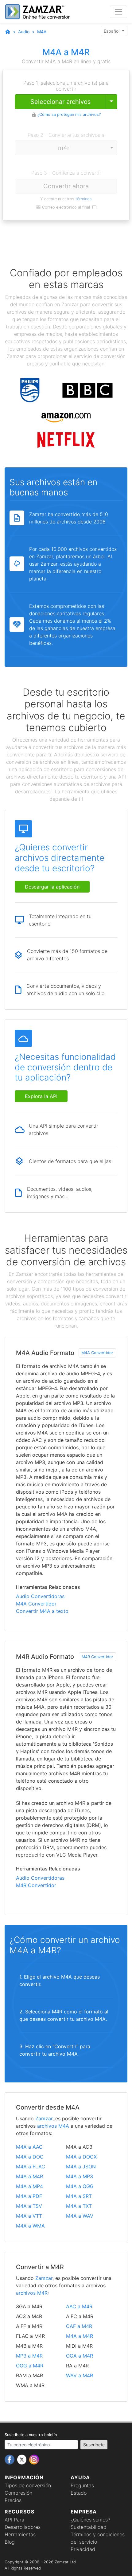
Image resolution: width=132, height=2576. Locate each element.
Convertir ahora (66, 186)
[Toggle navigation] (118, 12)
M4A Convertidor (97, 1353)
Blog (10, 2542)
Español (112, 31)
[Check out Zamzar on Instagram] (34, 2459)
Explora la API (41, 1096)
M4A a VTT (29, 2216)
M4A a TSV (29, 2206)
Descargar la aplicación (52, 887)
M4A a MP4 (29, 2186)
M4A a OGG (80, 2186)
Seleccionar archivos (60, 102)
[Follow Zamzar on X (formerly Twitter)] (23, 2459)
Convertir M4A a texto (42, 1611)
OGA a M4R (80, 2356)
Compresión (18, 2493)
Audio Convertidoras (40, 1596)
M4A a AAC (29, 2147)
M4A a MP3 (80, 2176)
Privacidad (83, 2549)
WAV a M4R (80, 2375)
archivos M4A (53, 2126)
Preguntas (82, 2485)
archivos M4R (32, 2293)
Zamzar (44, 2118)
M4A (42, 32)
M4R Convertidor (97, 1657)
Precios (13, 2500)
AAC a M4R (79, 2306)
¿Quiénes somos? (90, 2520)
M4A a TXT (79, 2206)
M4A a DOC (30, 2157)
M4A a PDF (29, 2196)
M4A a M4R (29, 2176)
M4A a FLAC (31, 2167)
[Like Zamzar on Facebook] (10, 2459)
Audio (24, 32)
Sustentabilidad (89, 2527)
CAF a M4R (79, 2326)
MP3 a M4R (29, 2356)
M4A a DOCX (81, 2157)
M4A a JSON (81, 2167)
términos (84, 199)
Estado (79, 2493)
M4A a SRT (79, 2196)
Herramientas (20, 2534)
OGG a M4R (30, 2366)
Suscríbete (94, 2445)
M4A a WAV (80, 2216)
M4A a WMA (30, 2226)
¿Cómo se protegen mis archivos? (69, 114)
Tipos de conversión (28, 2485)
